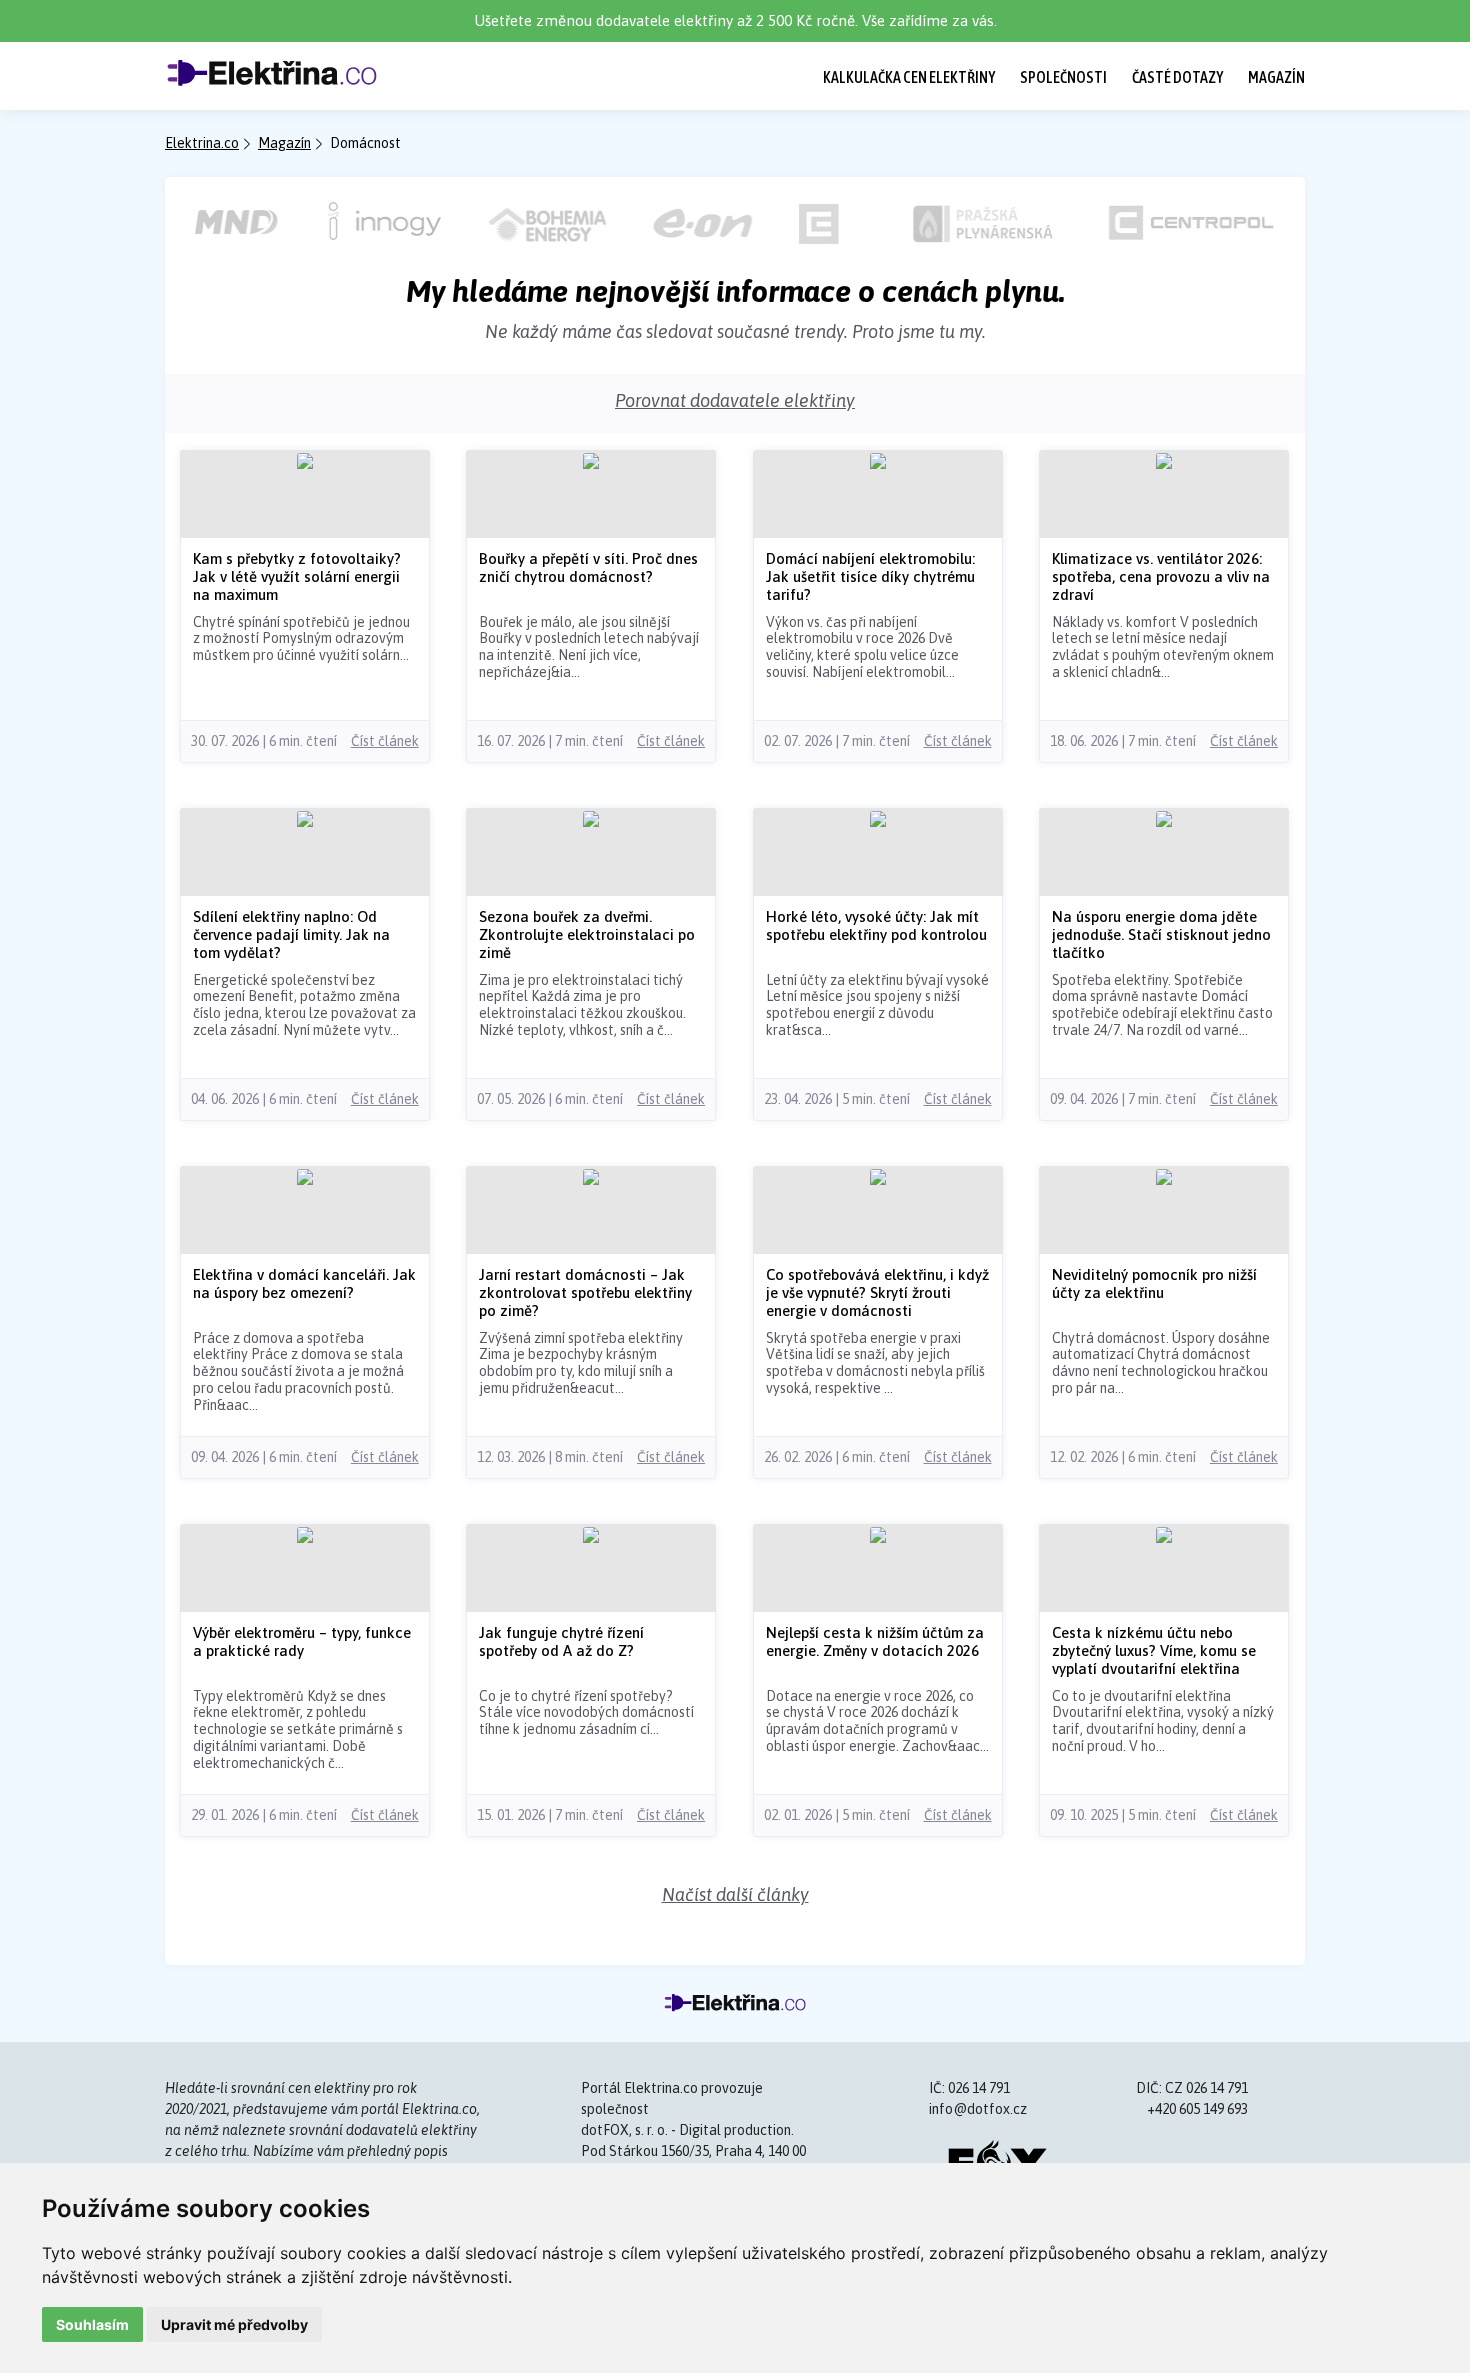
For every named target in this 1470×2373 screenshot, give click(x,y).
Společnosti (1063, 77)
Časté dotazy (1177, 77)
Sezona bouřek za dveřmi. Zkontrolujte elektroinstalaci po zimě (587, 934)
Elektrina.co (202, 143)
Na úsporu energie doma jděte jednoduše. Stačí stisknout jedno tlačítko (1161, 934)
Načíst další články (735, 1894)
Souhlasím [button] (92, 2324)
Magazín (1276, 77)
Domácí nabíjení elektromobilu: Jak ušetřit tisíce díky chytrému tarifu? (870, 576)
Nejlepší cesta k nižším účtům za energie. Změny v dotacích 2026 (875, 1641)
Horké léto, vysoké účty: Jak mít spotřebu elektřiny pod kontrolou (876, 925)
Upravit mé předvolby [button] (234, 2324)
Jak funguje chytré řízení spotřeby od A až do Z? (561, 1641)
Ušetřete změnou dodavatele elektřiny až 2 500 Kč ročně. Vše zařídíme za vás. (735, 20)
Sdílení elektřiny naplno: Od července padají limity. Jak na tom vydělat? (291, 934)
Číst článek (385, 741)
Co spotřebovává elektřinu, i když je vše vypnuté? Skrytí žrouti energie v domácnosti (877, 1292)
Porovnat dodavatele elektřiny (735, 400)
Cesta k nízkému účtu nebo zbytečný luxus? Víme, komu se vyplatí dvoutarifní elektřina (1154, 1650)
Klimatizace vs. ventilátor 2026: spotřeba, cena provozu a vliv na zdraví (1161, 576)
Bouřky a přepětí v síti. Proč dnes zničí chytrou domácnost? (588, 567)
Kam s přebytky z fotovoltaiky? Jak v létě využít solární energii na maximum (297, 576)
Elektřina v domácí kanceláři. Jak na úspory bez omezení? (304, 1283)
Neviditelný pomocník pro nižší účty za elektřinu (1154, 1283)
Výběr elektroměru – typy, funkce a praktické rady (302, 1641)
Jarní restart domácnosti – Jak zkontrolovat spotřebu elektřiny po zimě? (585, 1292)
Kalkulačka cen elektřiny (909, 77)
